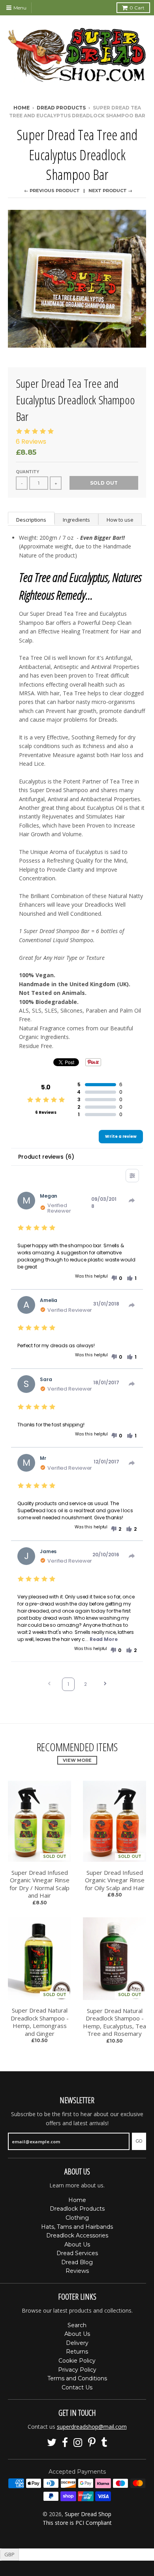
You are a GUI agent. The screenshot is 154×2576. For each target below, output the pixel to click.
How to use (120, 520)
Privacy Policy (77, 2370)
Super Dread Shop (88, 2514)
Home (22, 108)
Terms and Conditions (77, 2378)
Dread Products (61, 108)
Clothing (77, 2218)
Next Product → (110, 191)
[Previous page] (49, 1684)
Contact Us (77, 2387)
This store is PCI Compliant (77, 2523)
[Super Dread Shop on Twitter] (52, 2443)
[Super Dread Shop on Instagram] (78, 2443)
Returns (77, 2352)
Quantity (27, 472)
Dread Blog (77, 2262)
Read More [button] (104, 1639)
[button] (116, 1278)
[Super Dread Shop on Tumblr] (104, 2443)
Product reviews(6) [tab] (46, 1157)
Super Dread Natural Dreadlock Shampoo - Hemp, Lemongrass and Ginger (40, 2022)
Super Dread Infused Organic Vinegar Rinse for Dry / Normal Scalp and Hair (39, 1884)
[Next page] (105, 1684)
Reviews (77, 2271)
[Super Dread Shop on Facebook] (65, 2443)
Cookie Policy (77, 2361)
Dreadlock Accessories (77, 2235)
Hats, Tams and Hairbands (77, 2227)
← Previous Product (52, 191)
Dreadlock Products (77, 2209)
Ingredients (76, 520)
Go (139, 2141)
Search (77, 2325)
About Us (77, 2245)
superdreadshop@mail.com (92, 2427)
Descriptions (31, 520)
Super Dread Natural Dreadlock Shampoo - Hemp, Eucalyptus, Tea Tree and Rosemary (115, 2022)
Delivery (77, 2343)
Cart (137, 8)
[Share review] (132, 1200)
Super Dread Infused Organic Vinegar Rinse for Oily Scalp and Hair (115, 1880)
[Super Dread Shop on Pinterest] (92, 2443)
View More (77, 1760)
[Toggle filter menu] (132, 1176)
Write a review (121, 1136)
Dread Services (77, 2253)
